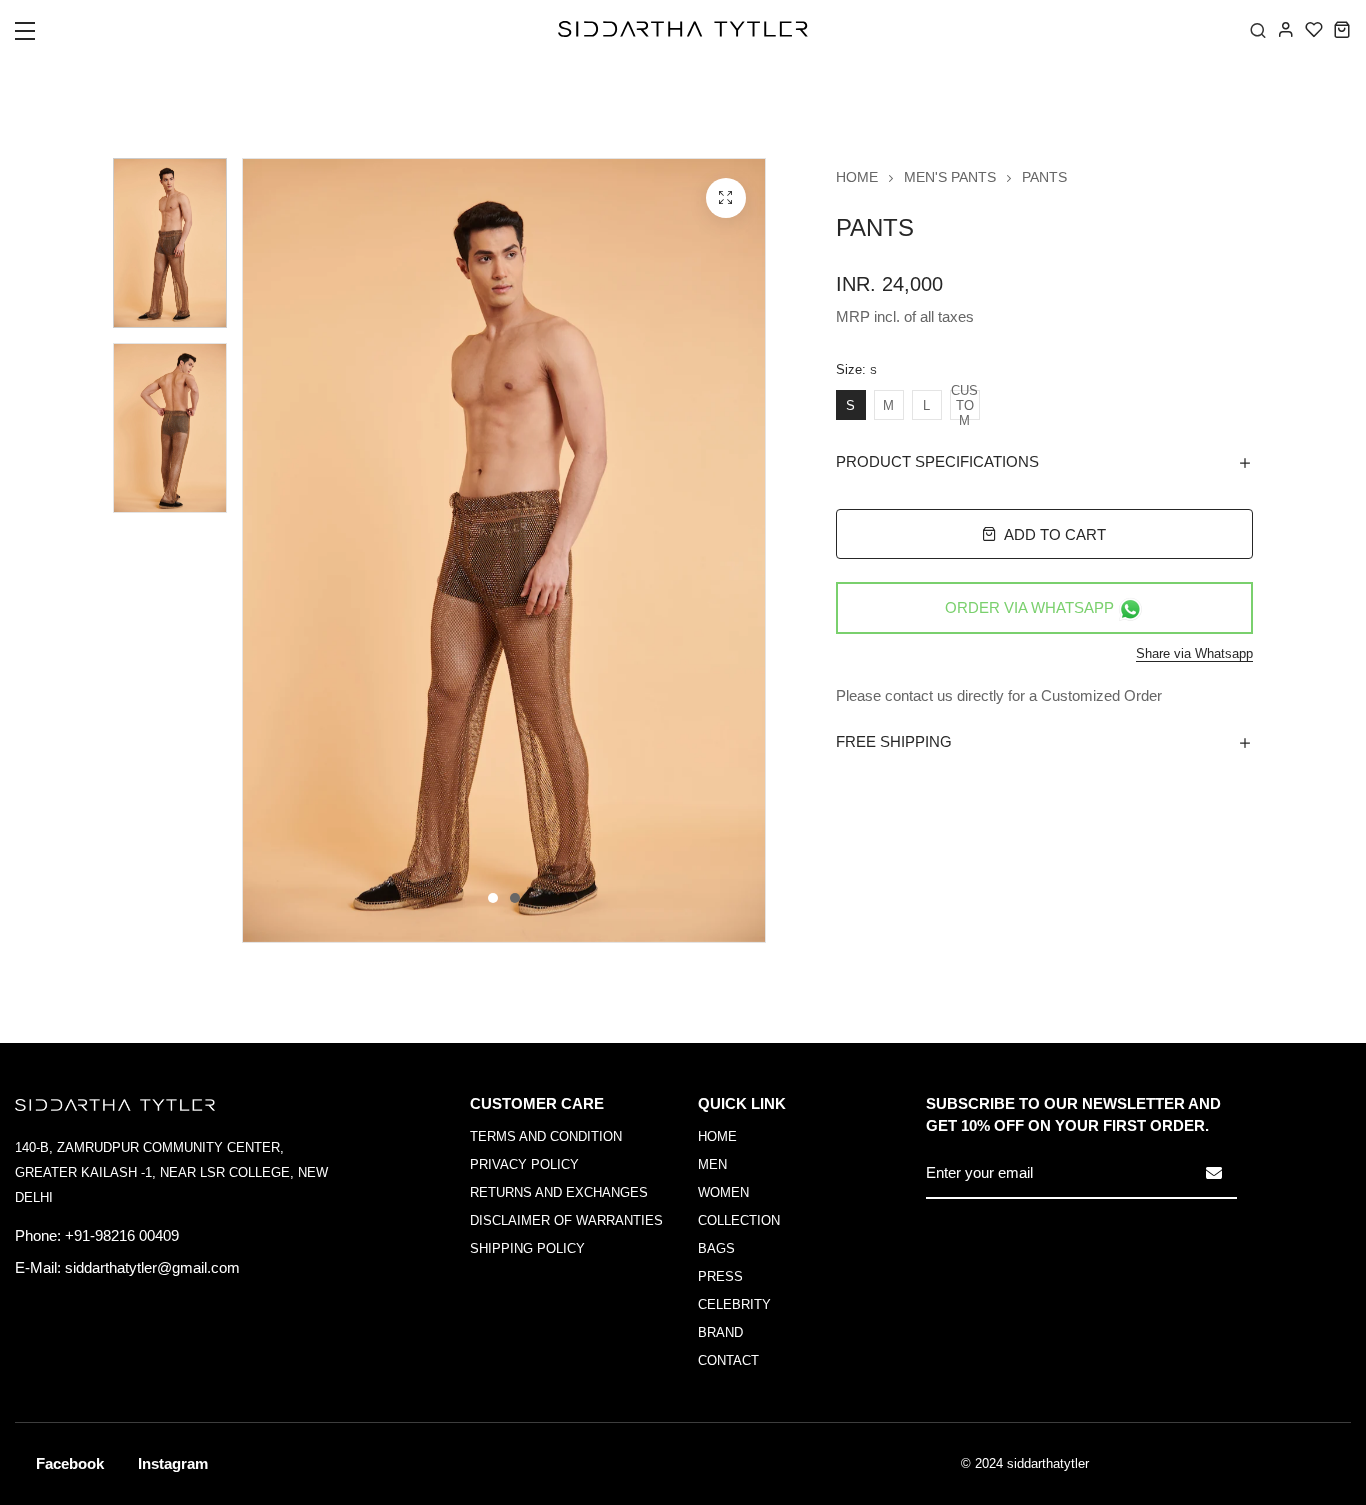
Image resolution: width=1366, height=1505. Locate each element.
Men (712, 1164)
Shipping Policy (527, 1248)
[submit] (1214, 1173)
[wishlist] (1314, 29)
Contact (728, 1360)
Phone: (38, 1235)
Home (857, 177)
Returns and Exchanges (559, 1192)
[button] (37, 37)
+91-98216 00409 (122, 1235)
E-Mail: (38, 1267)
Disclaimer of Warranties (566, 1220)
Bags (716, 1248)
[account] (1286, 29)
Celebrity (734, 1304)
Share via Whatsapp (1194, 653)
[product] (726, 198)
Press (720, 1276)
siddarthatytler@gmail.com (152, 1267)
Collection (739, 1220)
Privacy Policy (524, 1164)
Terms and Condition (546, 1136)
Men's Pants (950, 177)
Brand (720, 1332)
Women (723, 1192)
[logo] (683, 29)
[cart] (1342, 29)
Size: (856, 370)
